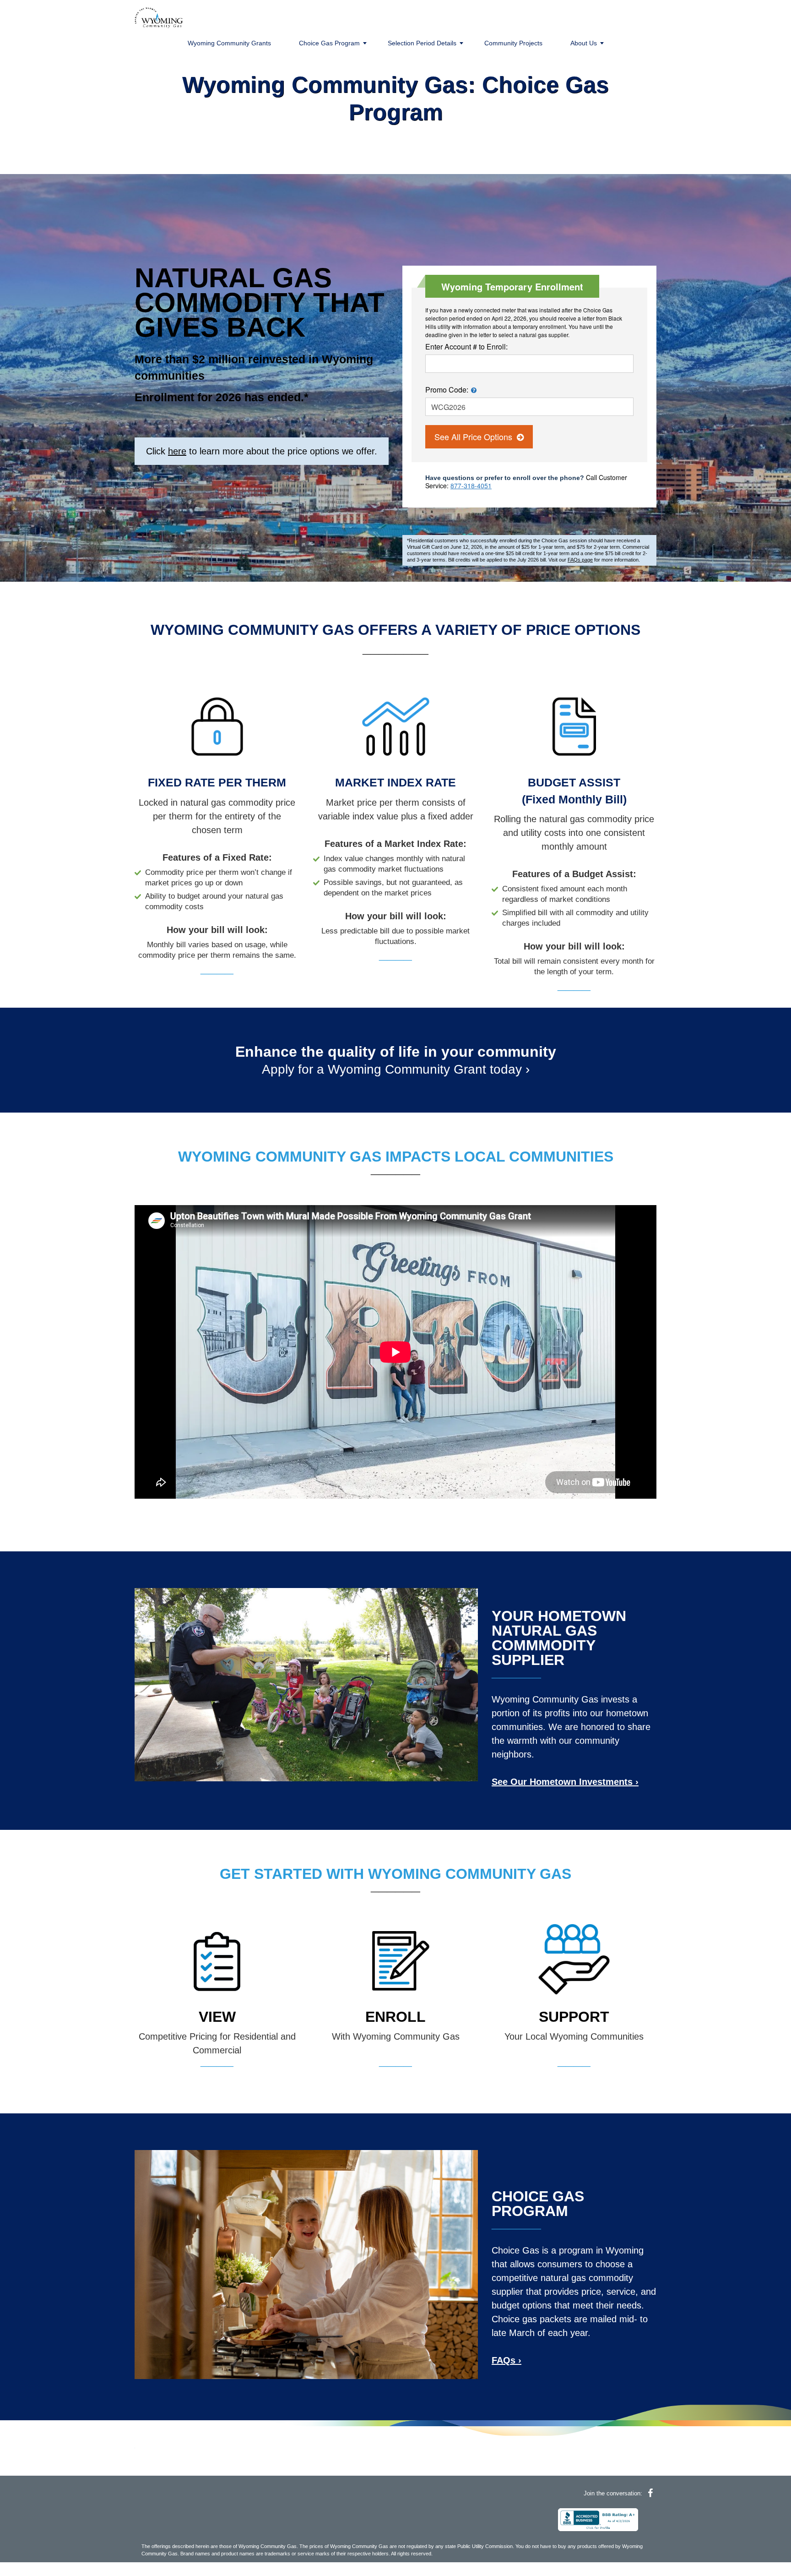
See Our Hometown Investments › (565, 1782)
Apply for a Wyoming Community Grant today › (396, 1069)
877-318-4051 (471, 486)
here (177, 451)
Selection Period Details (422, 43)
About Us (584, 43)
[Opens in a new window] (598, 2519)
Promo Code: (447, 390)
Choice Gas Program (329, 43)
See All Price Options (474, 437)
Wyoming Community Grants (229, 43)
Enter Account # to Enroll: (466, 347)
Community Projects (513, 43)
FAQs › (507, 2360)
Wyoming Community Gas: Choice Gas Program (395, 98)
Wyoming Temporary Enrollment (512, 287)
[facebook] (650, 2493)
